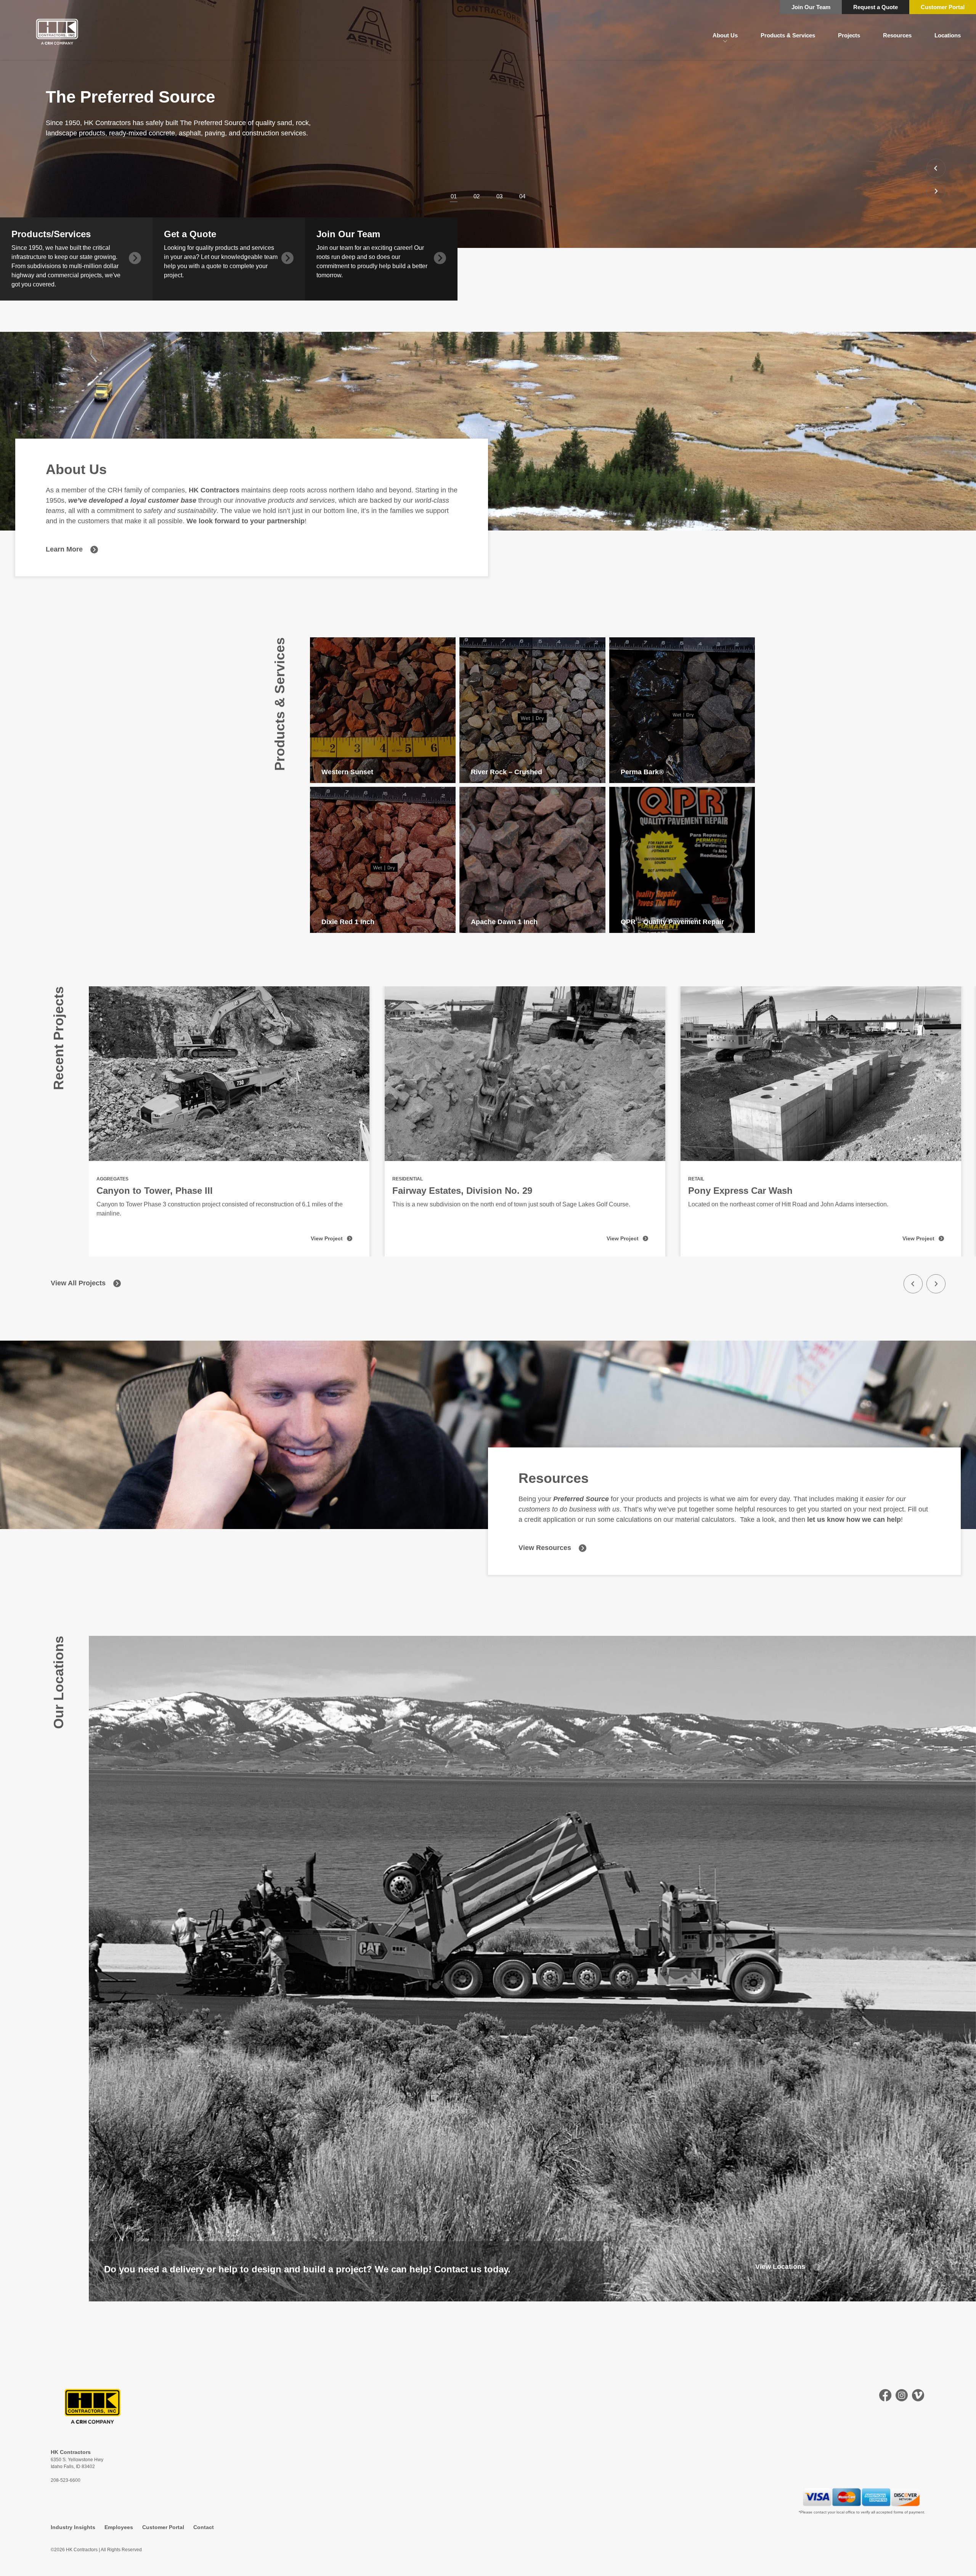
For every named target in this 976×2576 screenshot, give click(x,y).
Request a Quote (876, 7)
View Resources (545, 1548)
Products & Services (788, 35)
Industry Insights (73, 2527)
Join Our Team (811, 7)
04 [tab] (522, 196)
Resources (897, 35)
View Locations (780, 2267)
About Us (725, 35)
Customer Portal (943, 7)
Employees (119, 2527)
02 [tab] (477, 196)
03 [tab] (499, 196)
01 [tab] (454, 196)
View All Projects (78, 1283)
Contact (204, 2527)
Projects (849, 35)
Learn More (64, 549)
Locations (948, 35)
